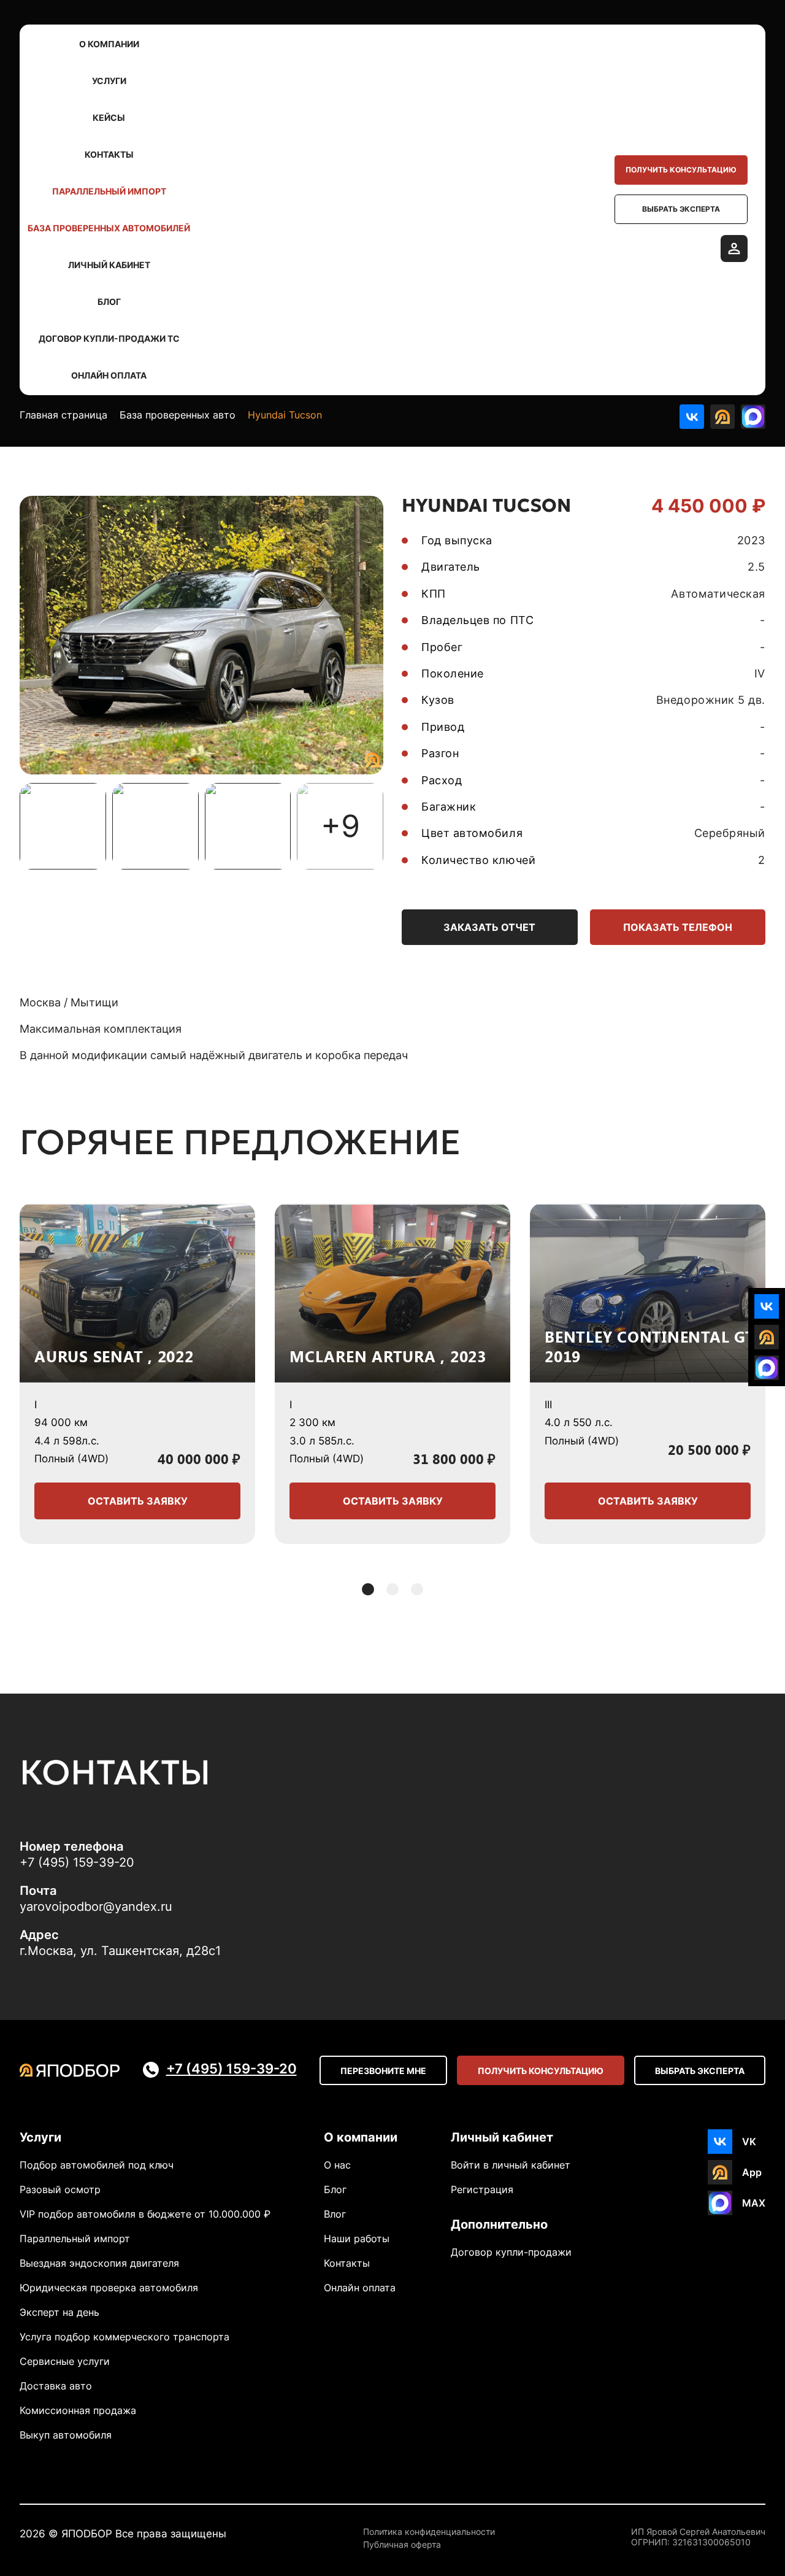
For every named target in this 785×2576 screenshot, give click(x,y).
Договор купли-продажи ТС (109, 338)
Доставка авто (56, 2386)
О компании (109, 44)
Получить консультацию (681, 170)
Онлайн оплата (109, 375)
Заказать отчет (489, 927)
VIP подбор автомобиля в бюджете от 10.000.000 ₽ (145, 2214)
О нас (337, 2165)
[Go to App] (722, 417)
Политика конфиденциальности (429, 2532)
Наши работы (357, 2239)
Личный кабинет (109, 265)
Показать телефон (678, 927)
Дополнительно (499, 2224)
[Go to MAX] (753, 417)
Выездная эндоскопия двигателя (99, 2263)
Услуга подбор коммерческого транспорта (124, 2337)
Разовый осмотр (60, 2189)
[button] (368, 1589)
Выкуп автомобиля (66, 2435)
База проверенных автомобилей (109, 228)
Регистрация (482, 2189)
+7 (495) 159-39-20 (77, 1862)
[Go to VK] (692, 417)
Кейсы (109, 118)
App (752, 2172)
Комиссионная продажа (78, 2410)
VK (749, 2142)
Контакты (109, 154)
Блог (109, 302)
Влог (335, 2214)
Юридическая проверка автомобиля (109, 2288)
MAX (754, 2203)
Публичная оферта (402, 2545)
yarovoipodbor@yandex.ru (96, 1907)
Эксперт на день (59, 2312)
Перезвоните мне (383, 2071)
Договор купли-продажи (511, 2252)
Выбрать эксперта (681, 209)
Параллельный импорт (109, 191)
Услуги (109, 81)
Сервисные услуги (65, 2361)
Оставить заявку (138, 1501)
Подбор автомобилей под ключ (97, 2165)
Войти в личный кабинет (511, 2165)
